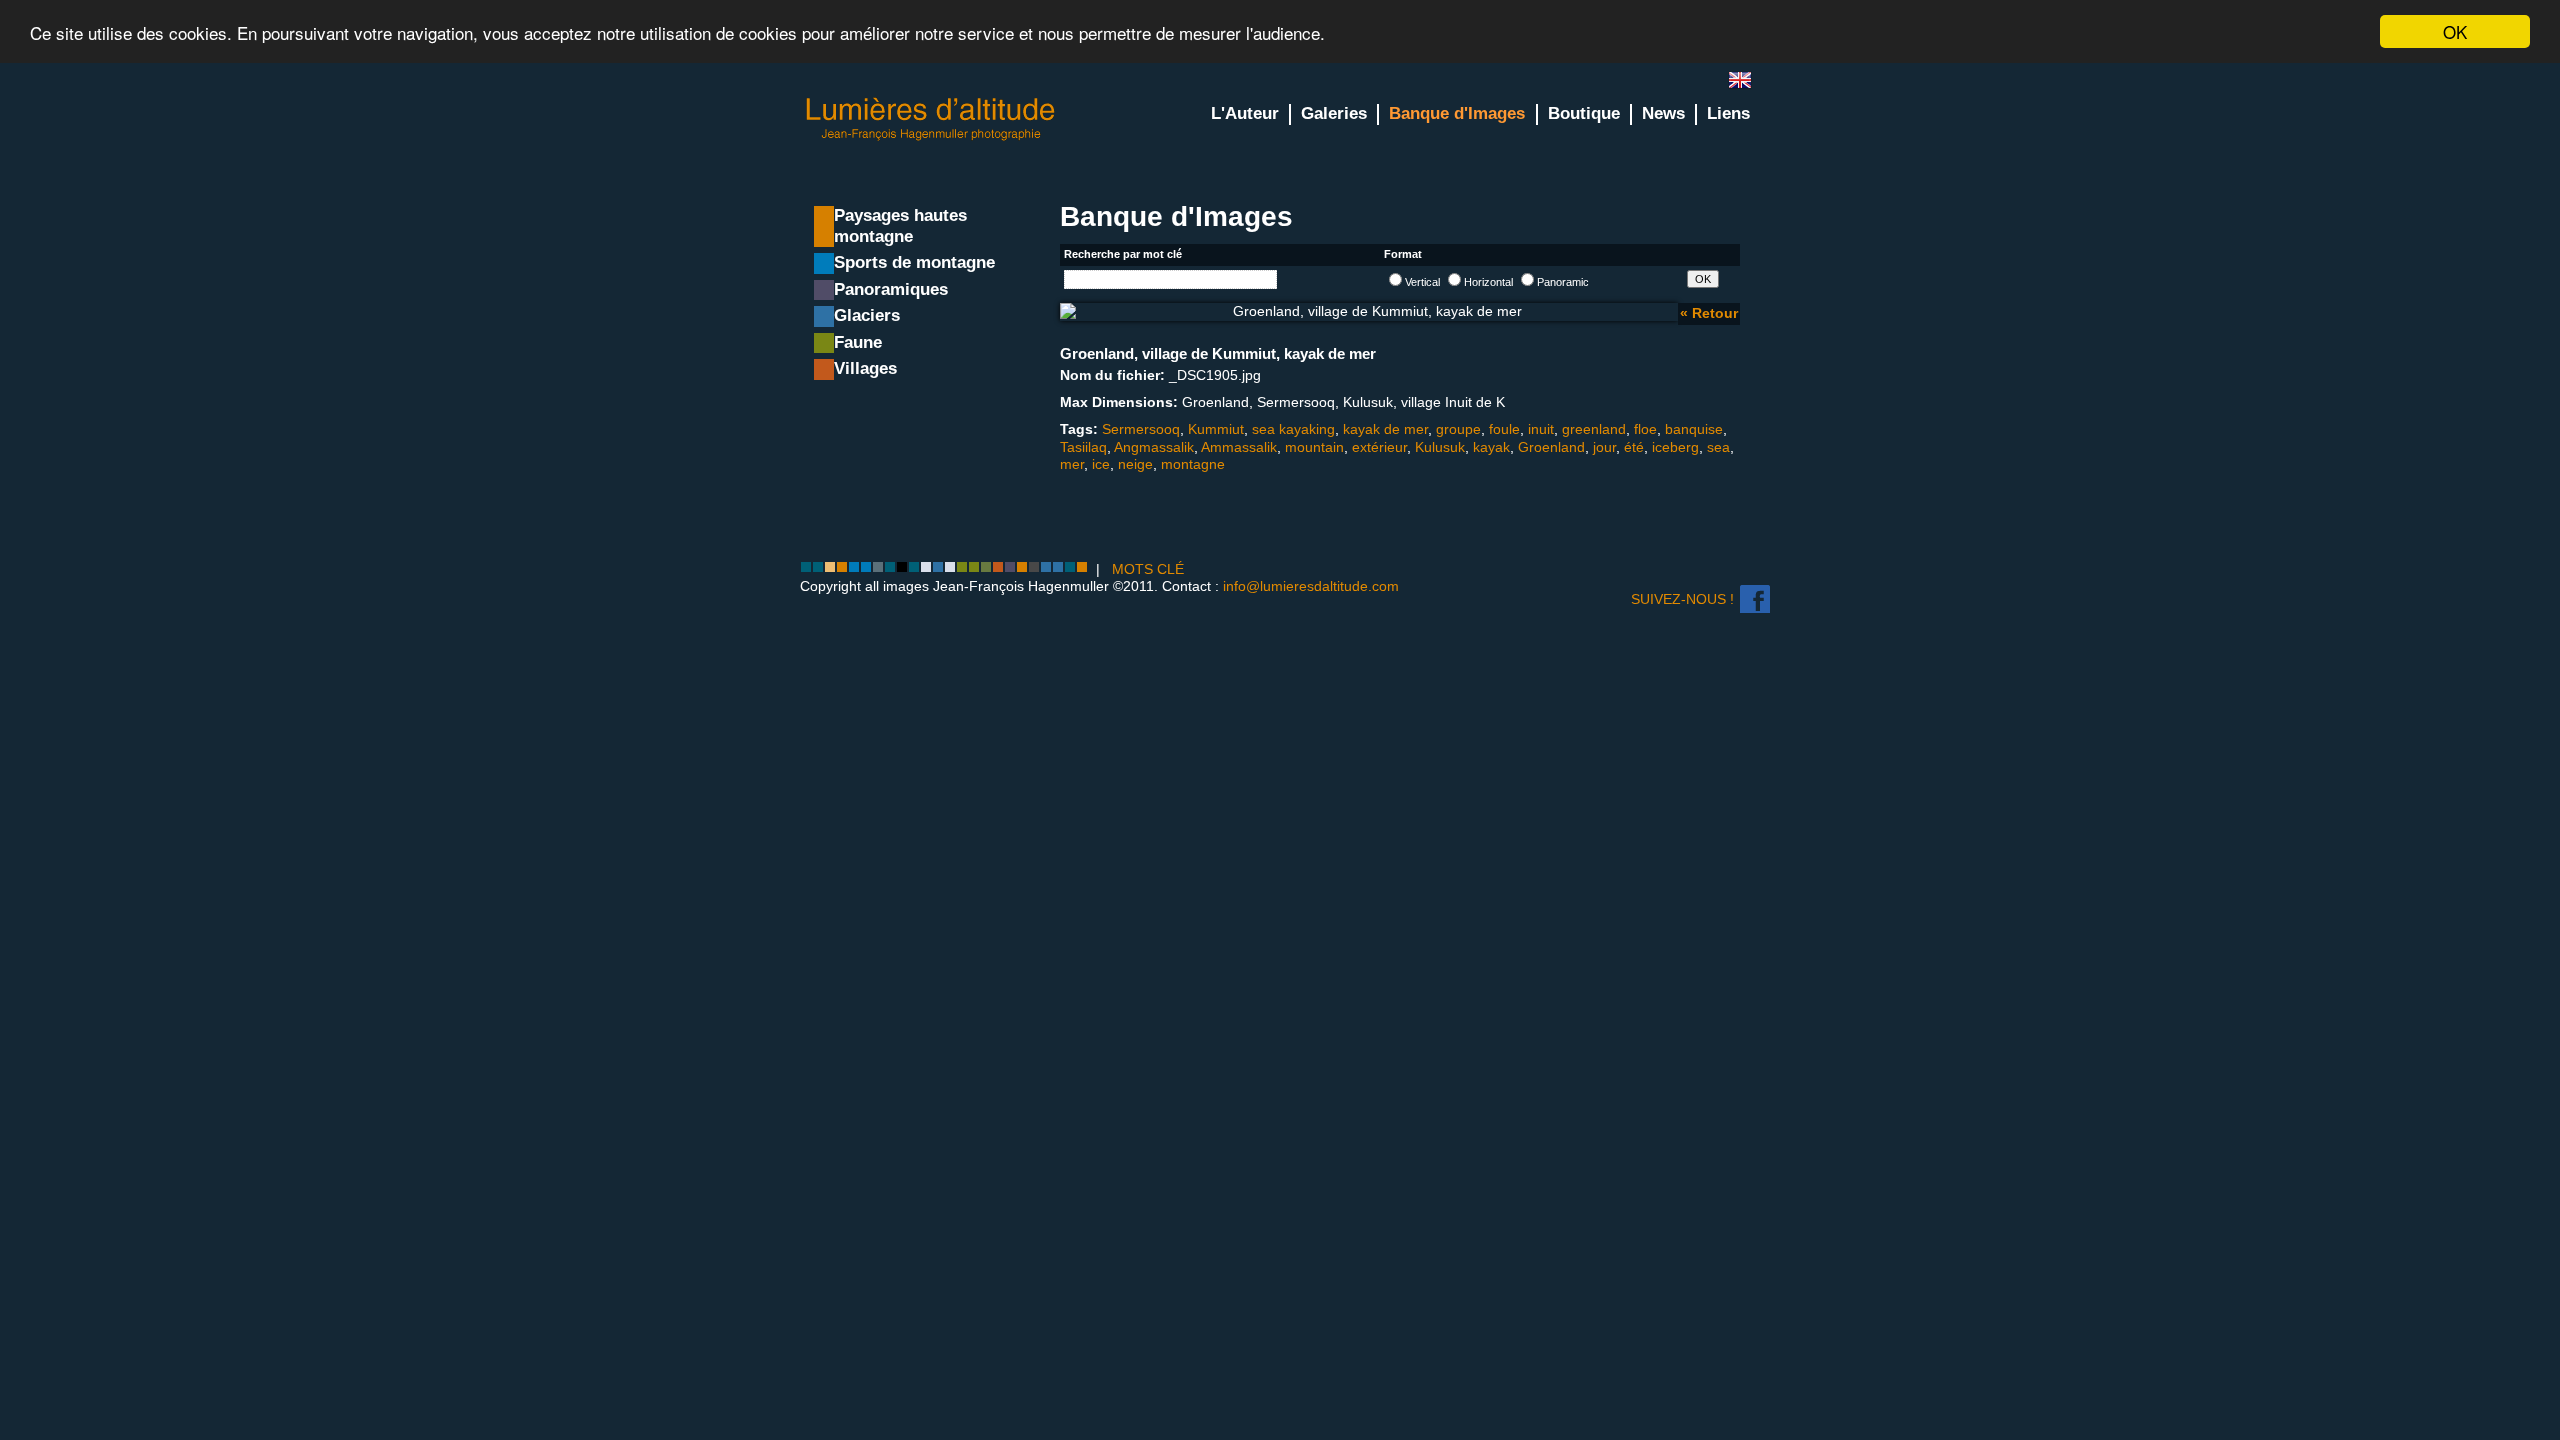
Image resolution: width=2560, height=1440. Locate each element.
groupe (1458, 429)
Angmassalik (1154, 447)
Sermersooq (1141, 429)
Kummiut (1216, 429)
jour (1604, 447)
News (1663, 113)
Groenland (1551, 447)
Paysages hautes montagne (900, 226)
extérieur (1379, 447)
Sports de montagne (914, 262)
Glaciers (867, 315)
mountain (1314, 447)
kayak (1491, 447)
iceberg (1675, 447)
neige (1135, 464)
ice (1101, 464)
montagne (1193, 464)
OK (2455, 31)
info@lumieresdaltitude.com (1311, 586)
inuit (1541, 429)
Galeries (1334, 113)
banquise (1694, 429)
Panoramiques (891, 289)
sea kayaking (1293, 429)
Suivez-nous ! (1682, 599)
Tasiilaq (1083, 447)
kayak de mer (1385, 429)
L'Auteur (1245, 113)
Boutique (1584, 113)
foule (1504, 429)
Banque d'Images (1457, 113)
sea (1718, 447)
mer (1072, 464)
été (1634, 447)
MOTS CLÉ (1148, 569)
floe (1645, 429)
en (1748, 84)
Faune (858, 342)
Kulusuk (1440, 447)
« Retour (1709, 313)
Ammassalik (1239, 447)
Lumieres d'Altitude (931, 119)
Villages (865, 368)
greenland (1594, 429)
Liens (1728, 113)
